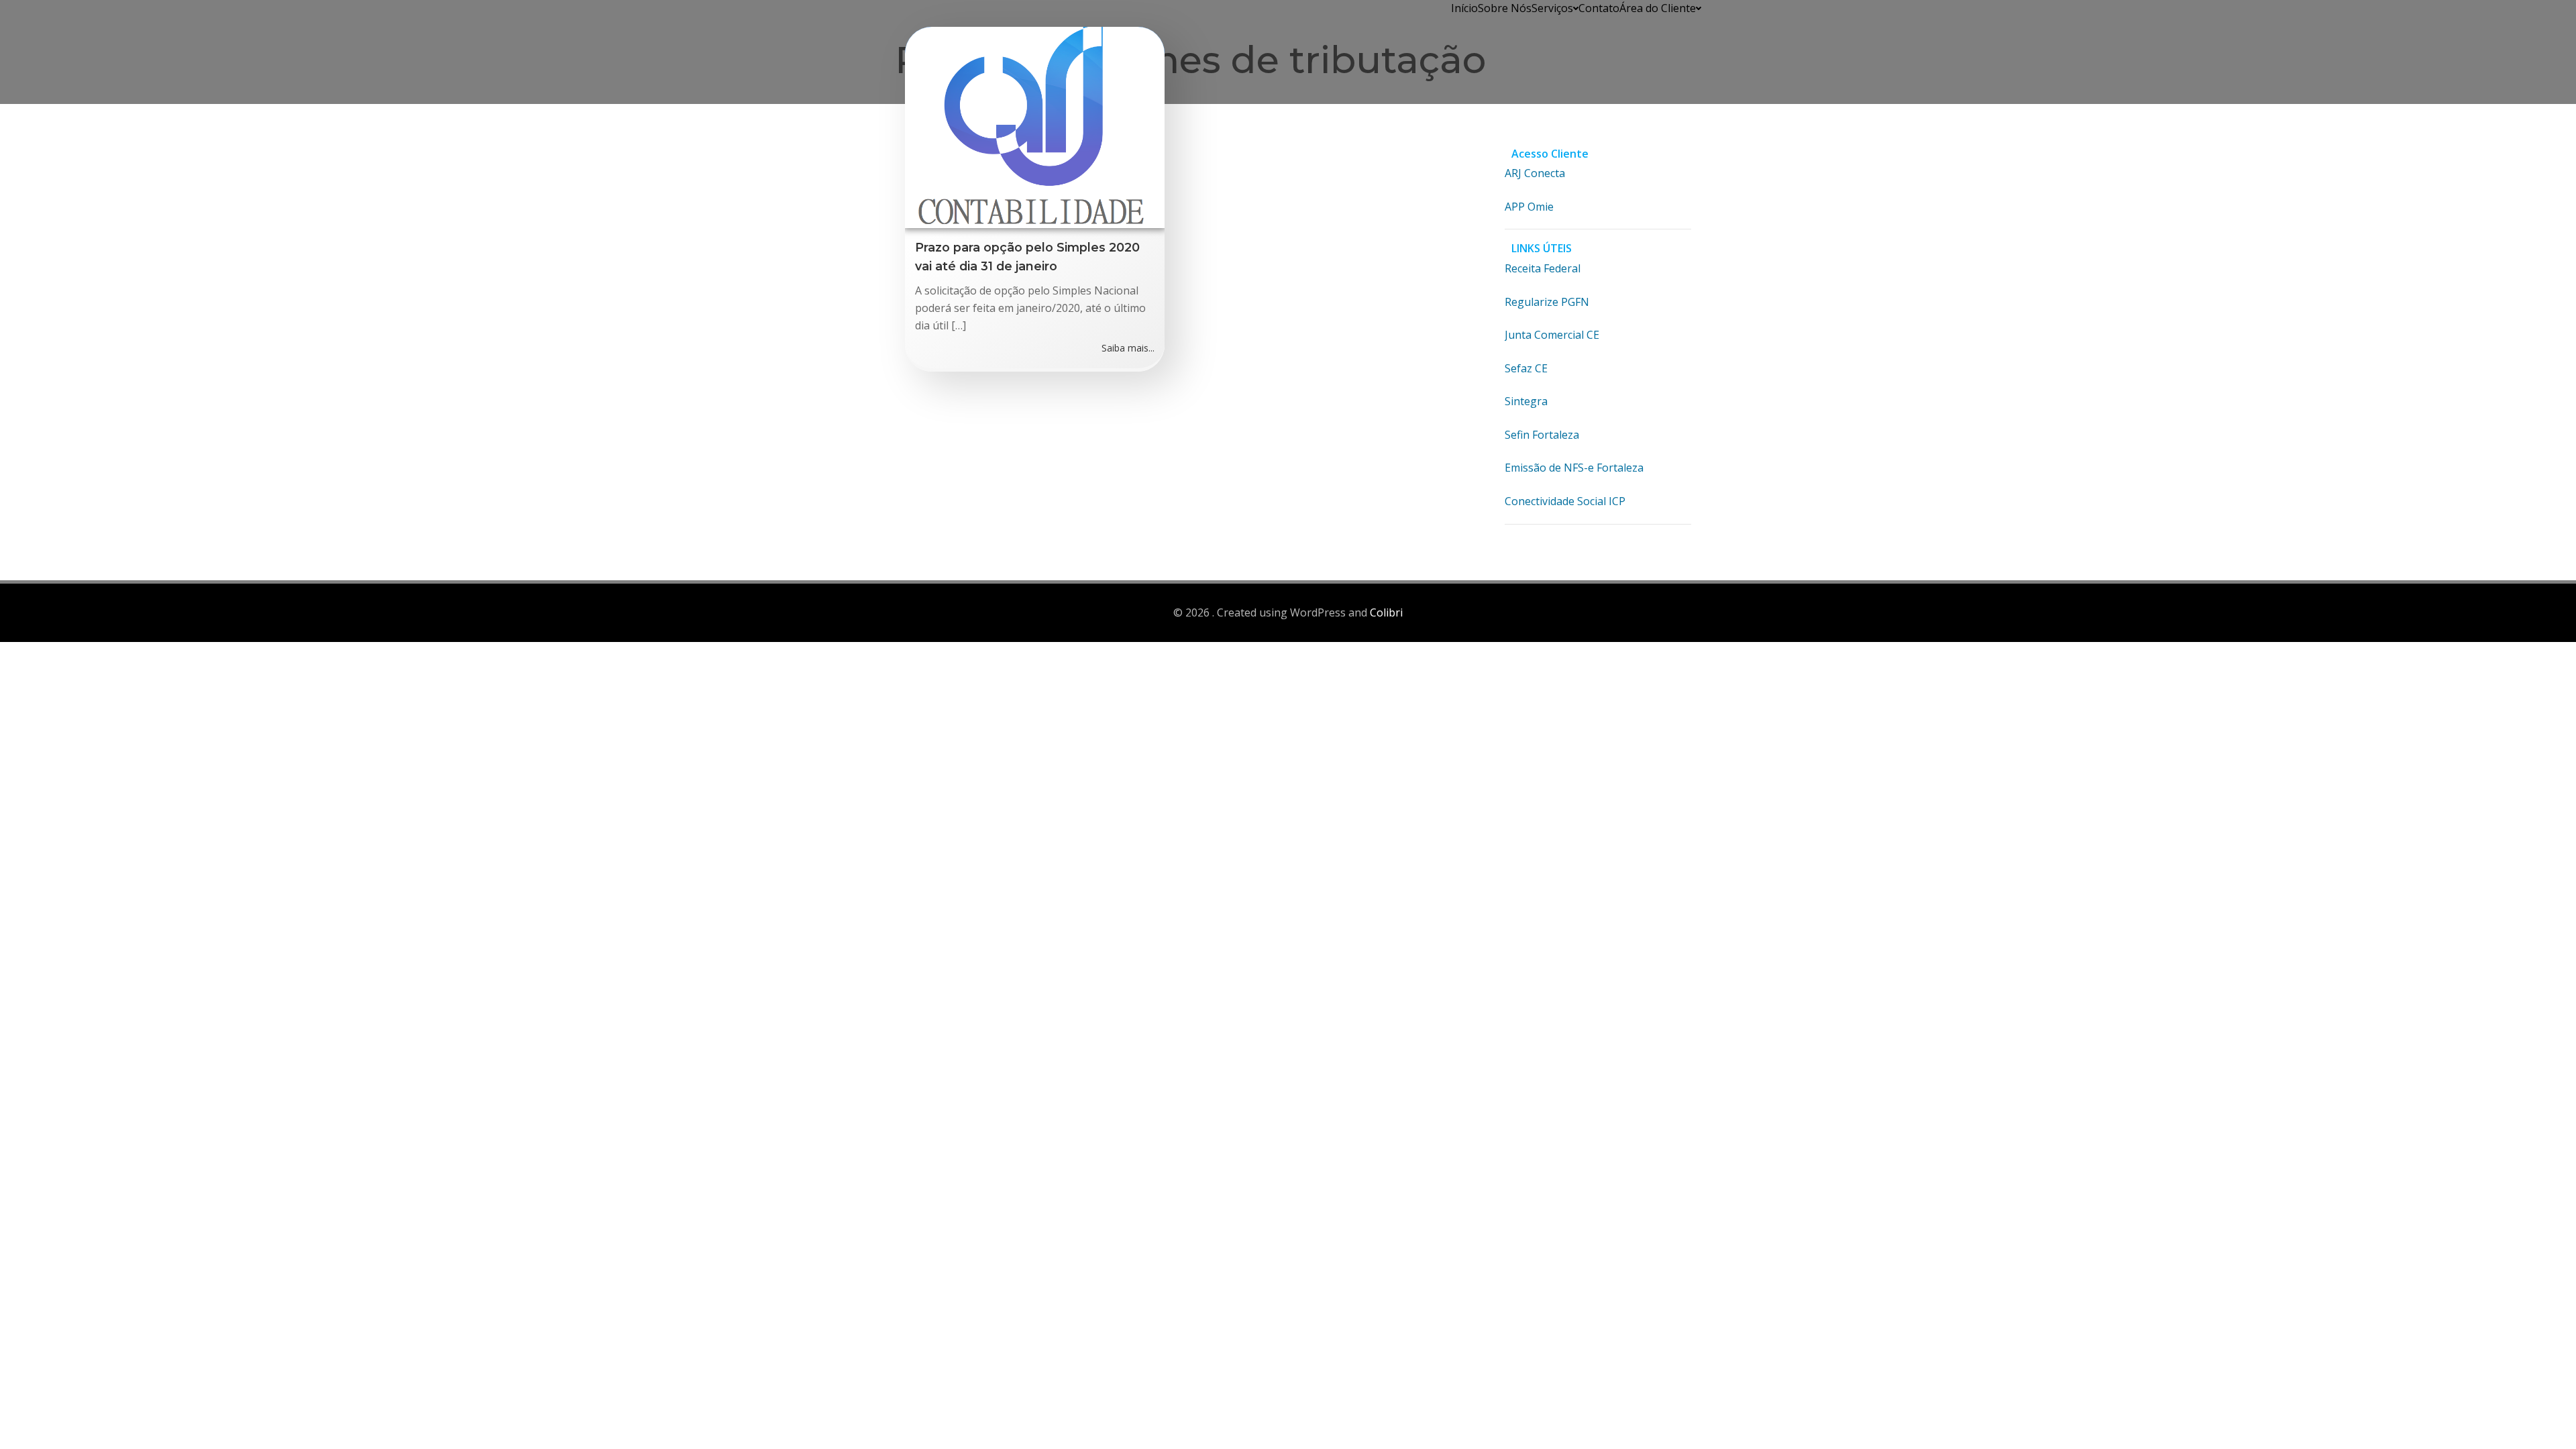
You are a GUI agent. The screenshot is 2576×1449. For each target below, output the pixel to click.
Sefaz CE (1526, 368)
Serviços (1552, 8)
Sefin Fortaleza (1542, 435)
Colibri (1386, 612)
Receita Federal (1543, 268)
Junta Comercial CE (1552, 335)
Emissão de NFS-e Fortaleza (1574, 468)
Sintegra (1526, 401)
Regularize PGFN (1547, 302)
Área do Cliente (1658, 8)
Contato (1599, 8)
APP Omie (1529, 207)
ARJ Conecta (1535, 173)
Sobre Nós (1505, 8)
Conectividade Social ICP (1565, 501)
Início (1464, 8)
